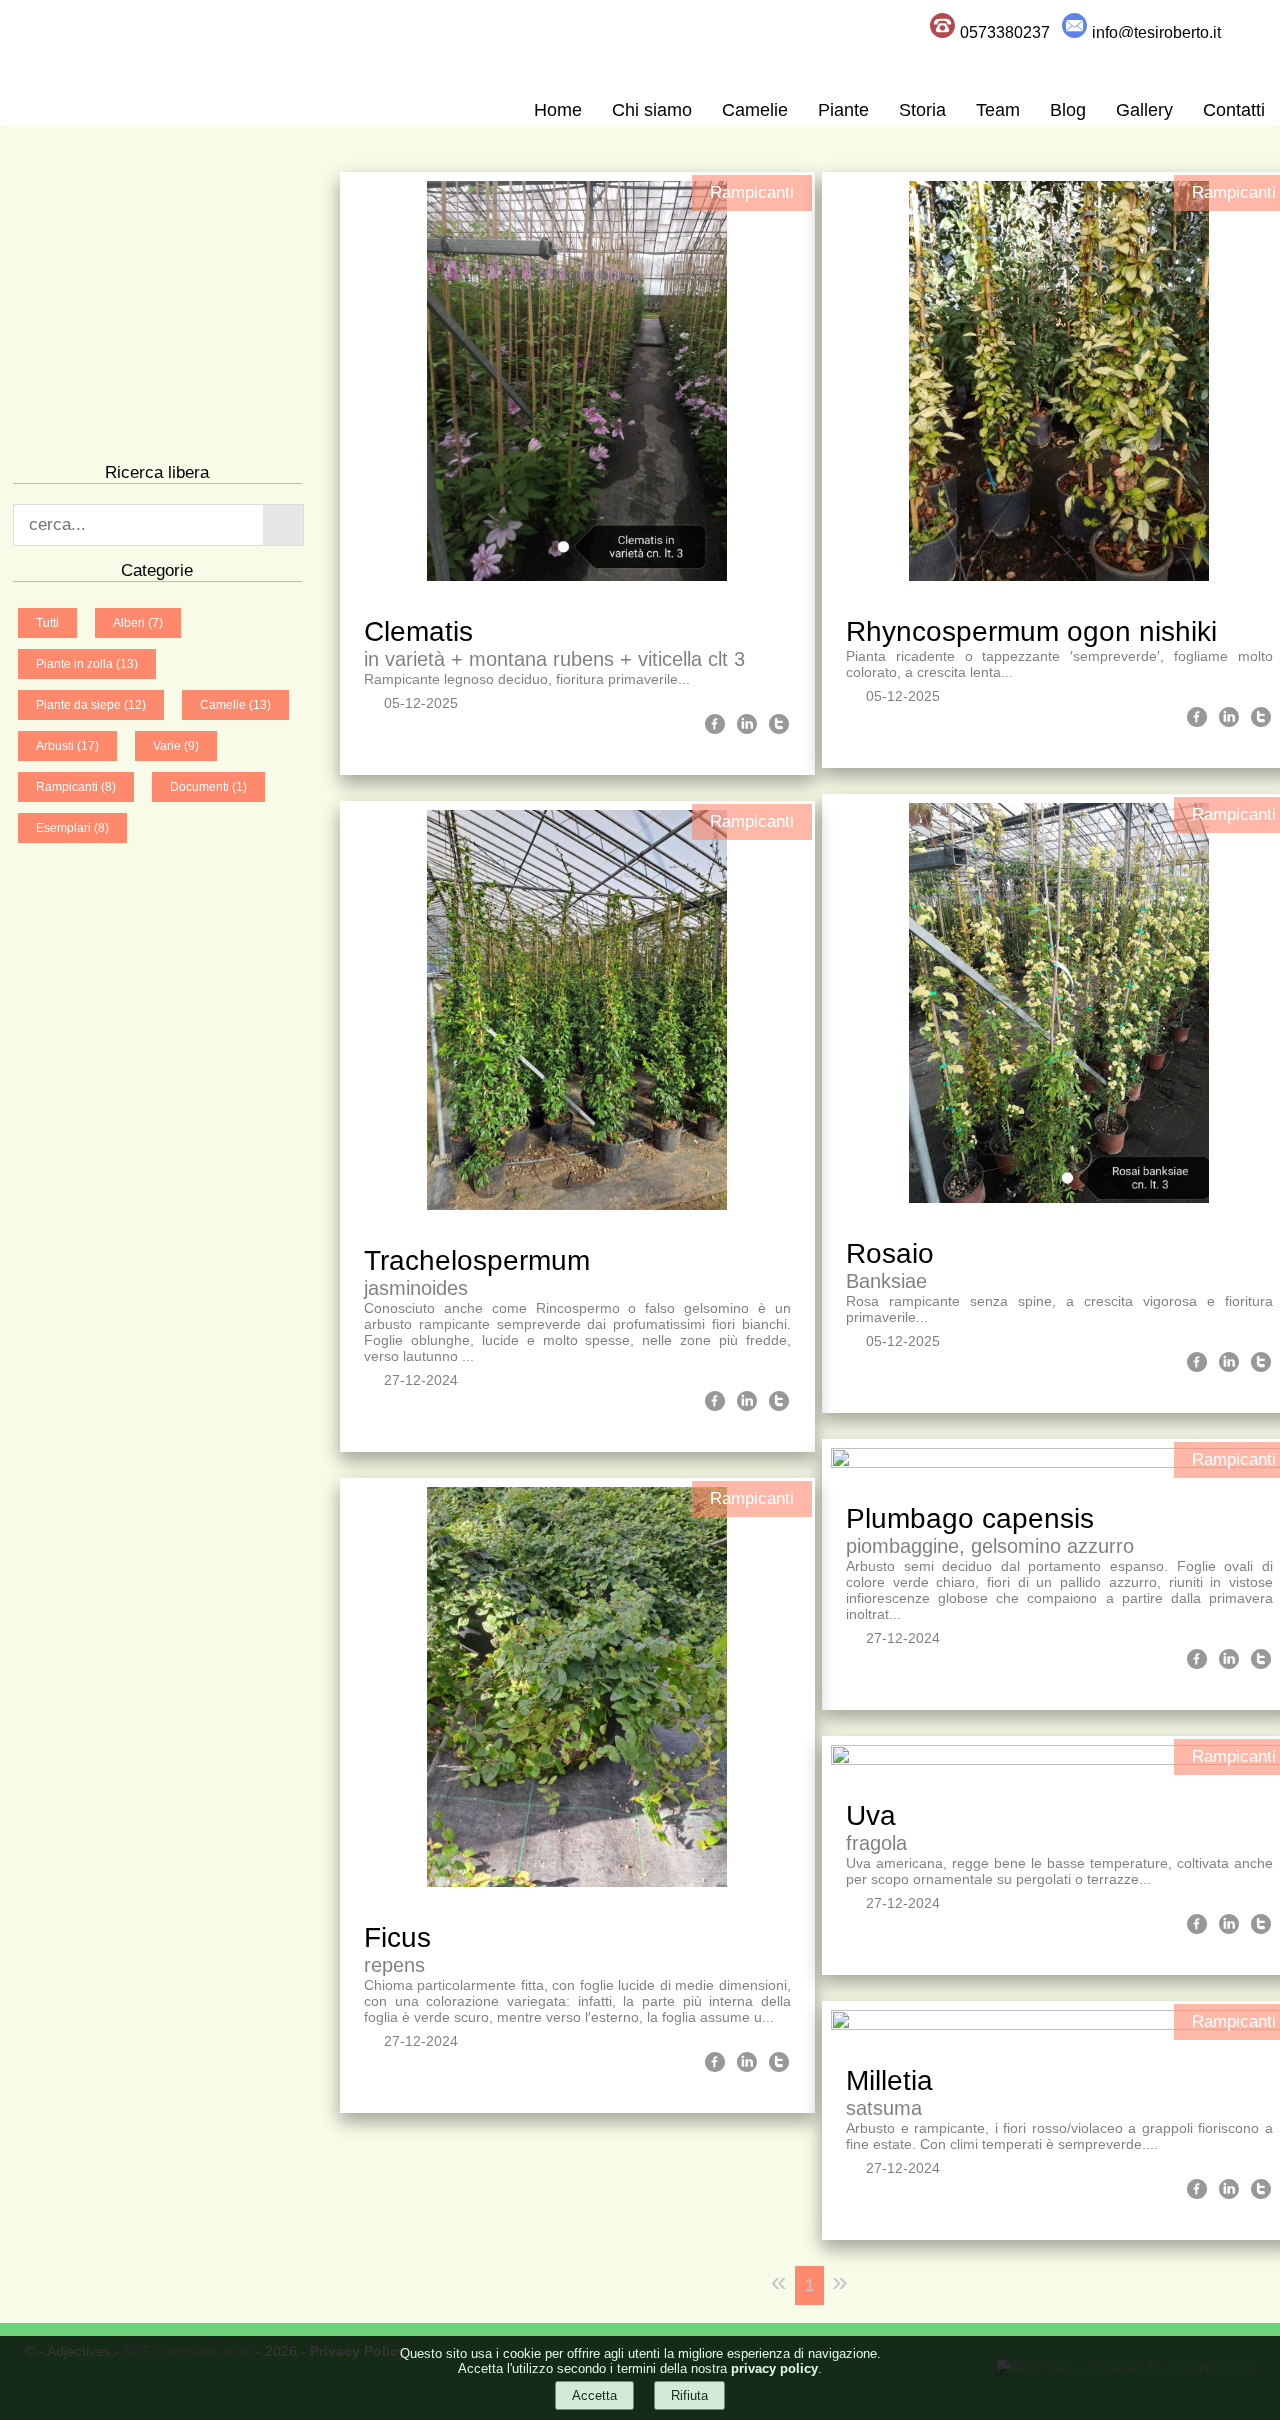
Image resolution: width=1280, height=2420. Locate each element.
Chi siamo (652, 110)
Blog (1068, 110)
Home (558, 110)
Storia (922, 110)
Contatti (1234, 110)
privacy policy (774, 2368)
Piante (843, 110)
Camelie (755, 110)
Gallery (1144, 110)
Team (998, 110)
